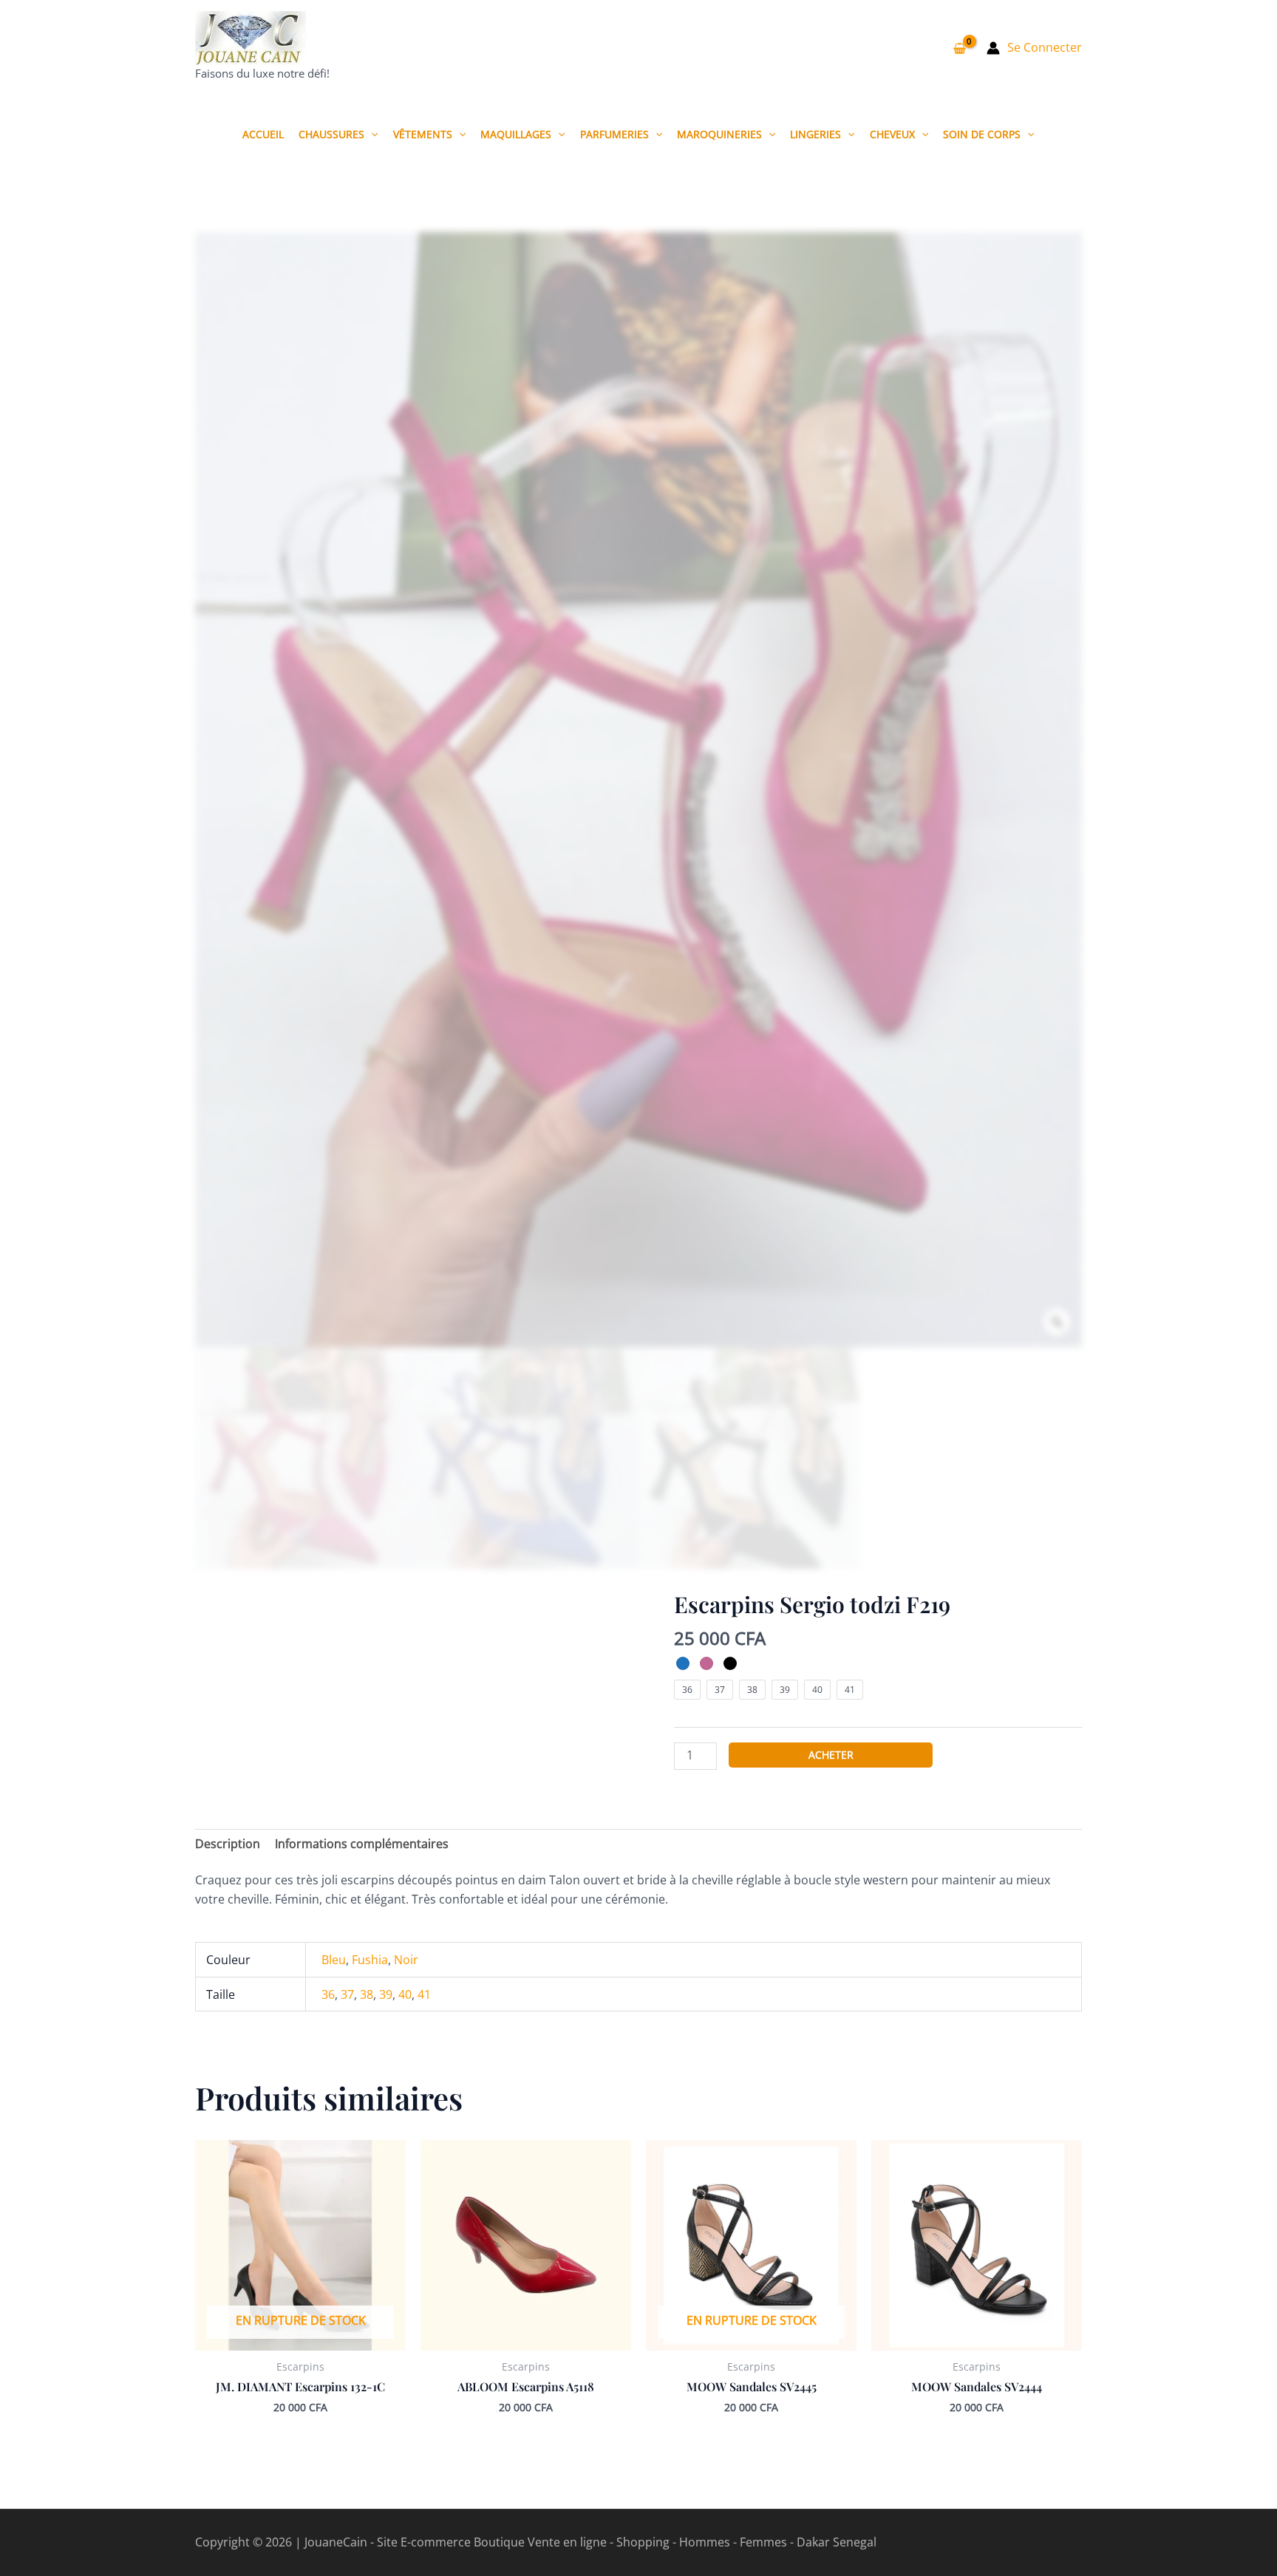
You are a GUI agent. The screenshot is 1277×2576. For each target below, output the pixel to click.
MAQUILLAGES (516, 134)
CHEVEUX (892, 134)
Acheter (831, 1755)
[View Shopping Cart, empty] (959, 48)
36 (328, 1994)
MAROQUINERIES (719, 134)
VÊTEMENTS (423, 134)
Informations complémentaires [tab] (362, 1844)
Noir (406, 1960)
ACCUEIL (263, 134)
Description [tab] (228, 1844)
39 (386, 1994)
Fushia (370, 1960)
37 (347, 1994)
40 (405, 1994)
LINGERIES (815, 134)
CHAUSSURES (331, 134)
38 (367, 1994)
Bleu (334, 1960)
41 (424, 1994)
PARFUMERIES (614, 134)
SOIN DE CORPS (982, 134)
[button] (371, 134)
